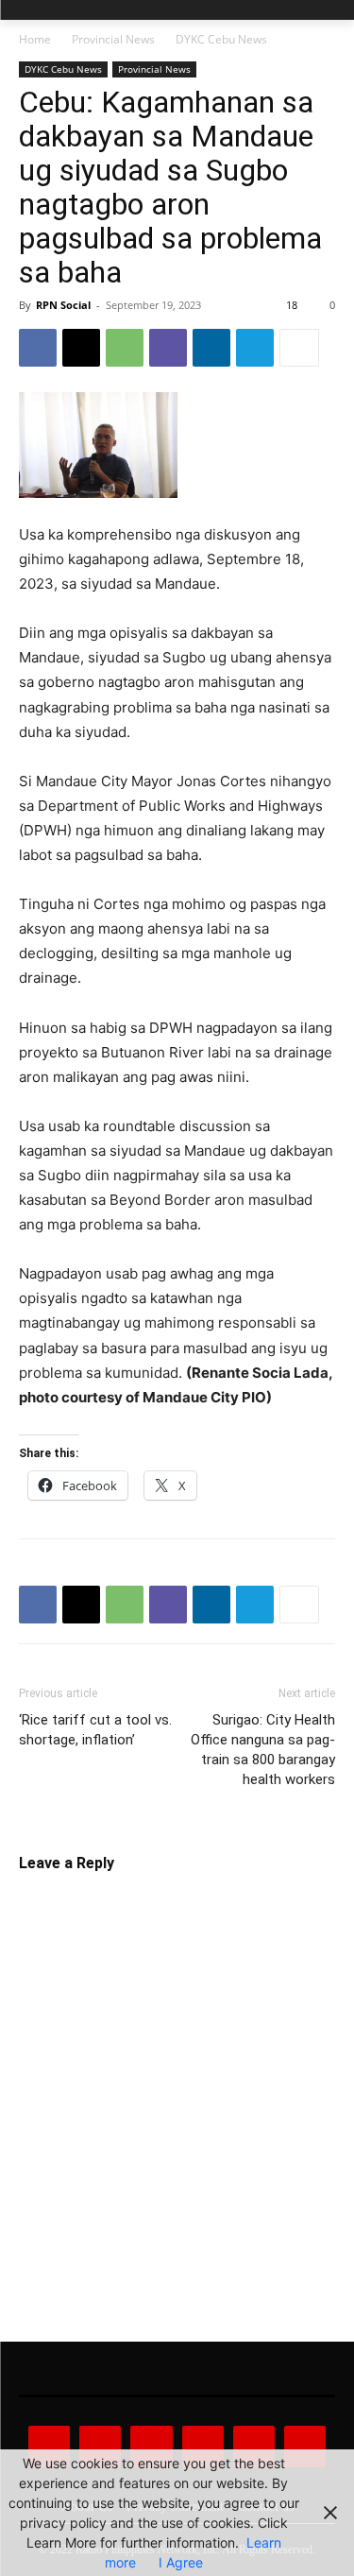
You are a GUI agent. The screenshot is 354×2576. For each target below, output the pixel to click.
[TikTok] (203, 2447)
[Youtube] (305, 2447)
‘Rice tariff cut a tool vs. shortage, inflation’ (95, 1730)
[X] (81, 348)
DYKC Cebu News (221, 39)
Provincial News (113, 39)
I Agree (181, 2562)
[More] (299, 348)
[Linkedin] (211, 348)
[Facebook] (38, 348)
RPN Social (63, 305)
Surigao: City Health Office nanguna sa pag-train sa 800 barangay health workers (263, 1750)
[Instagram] (100, 2447)
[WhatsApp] (125, 348)
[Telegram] (255, 348)
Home (35, 39)
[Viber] (168, 348)
